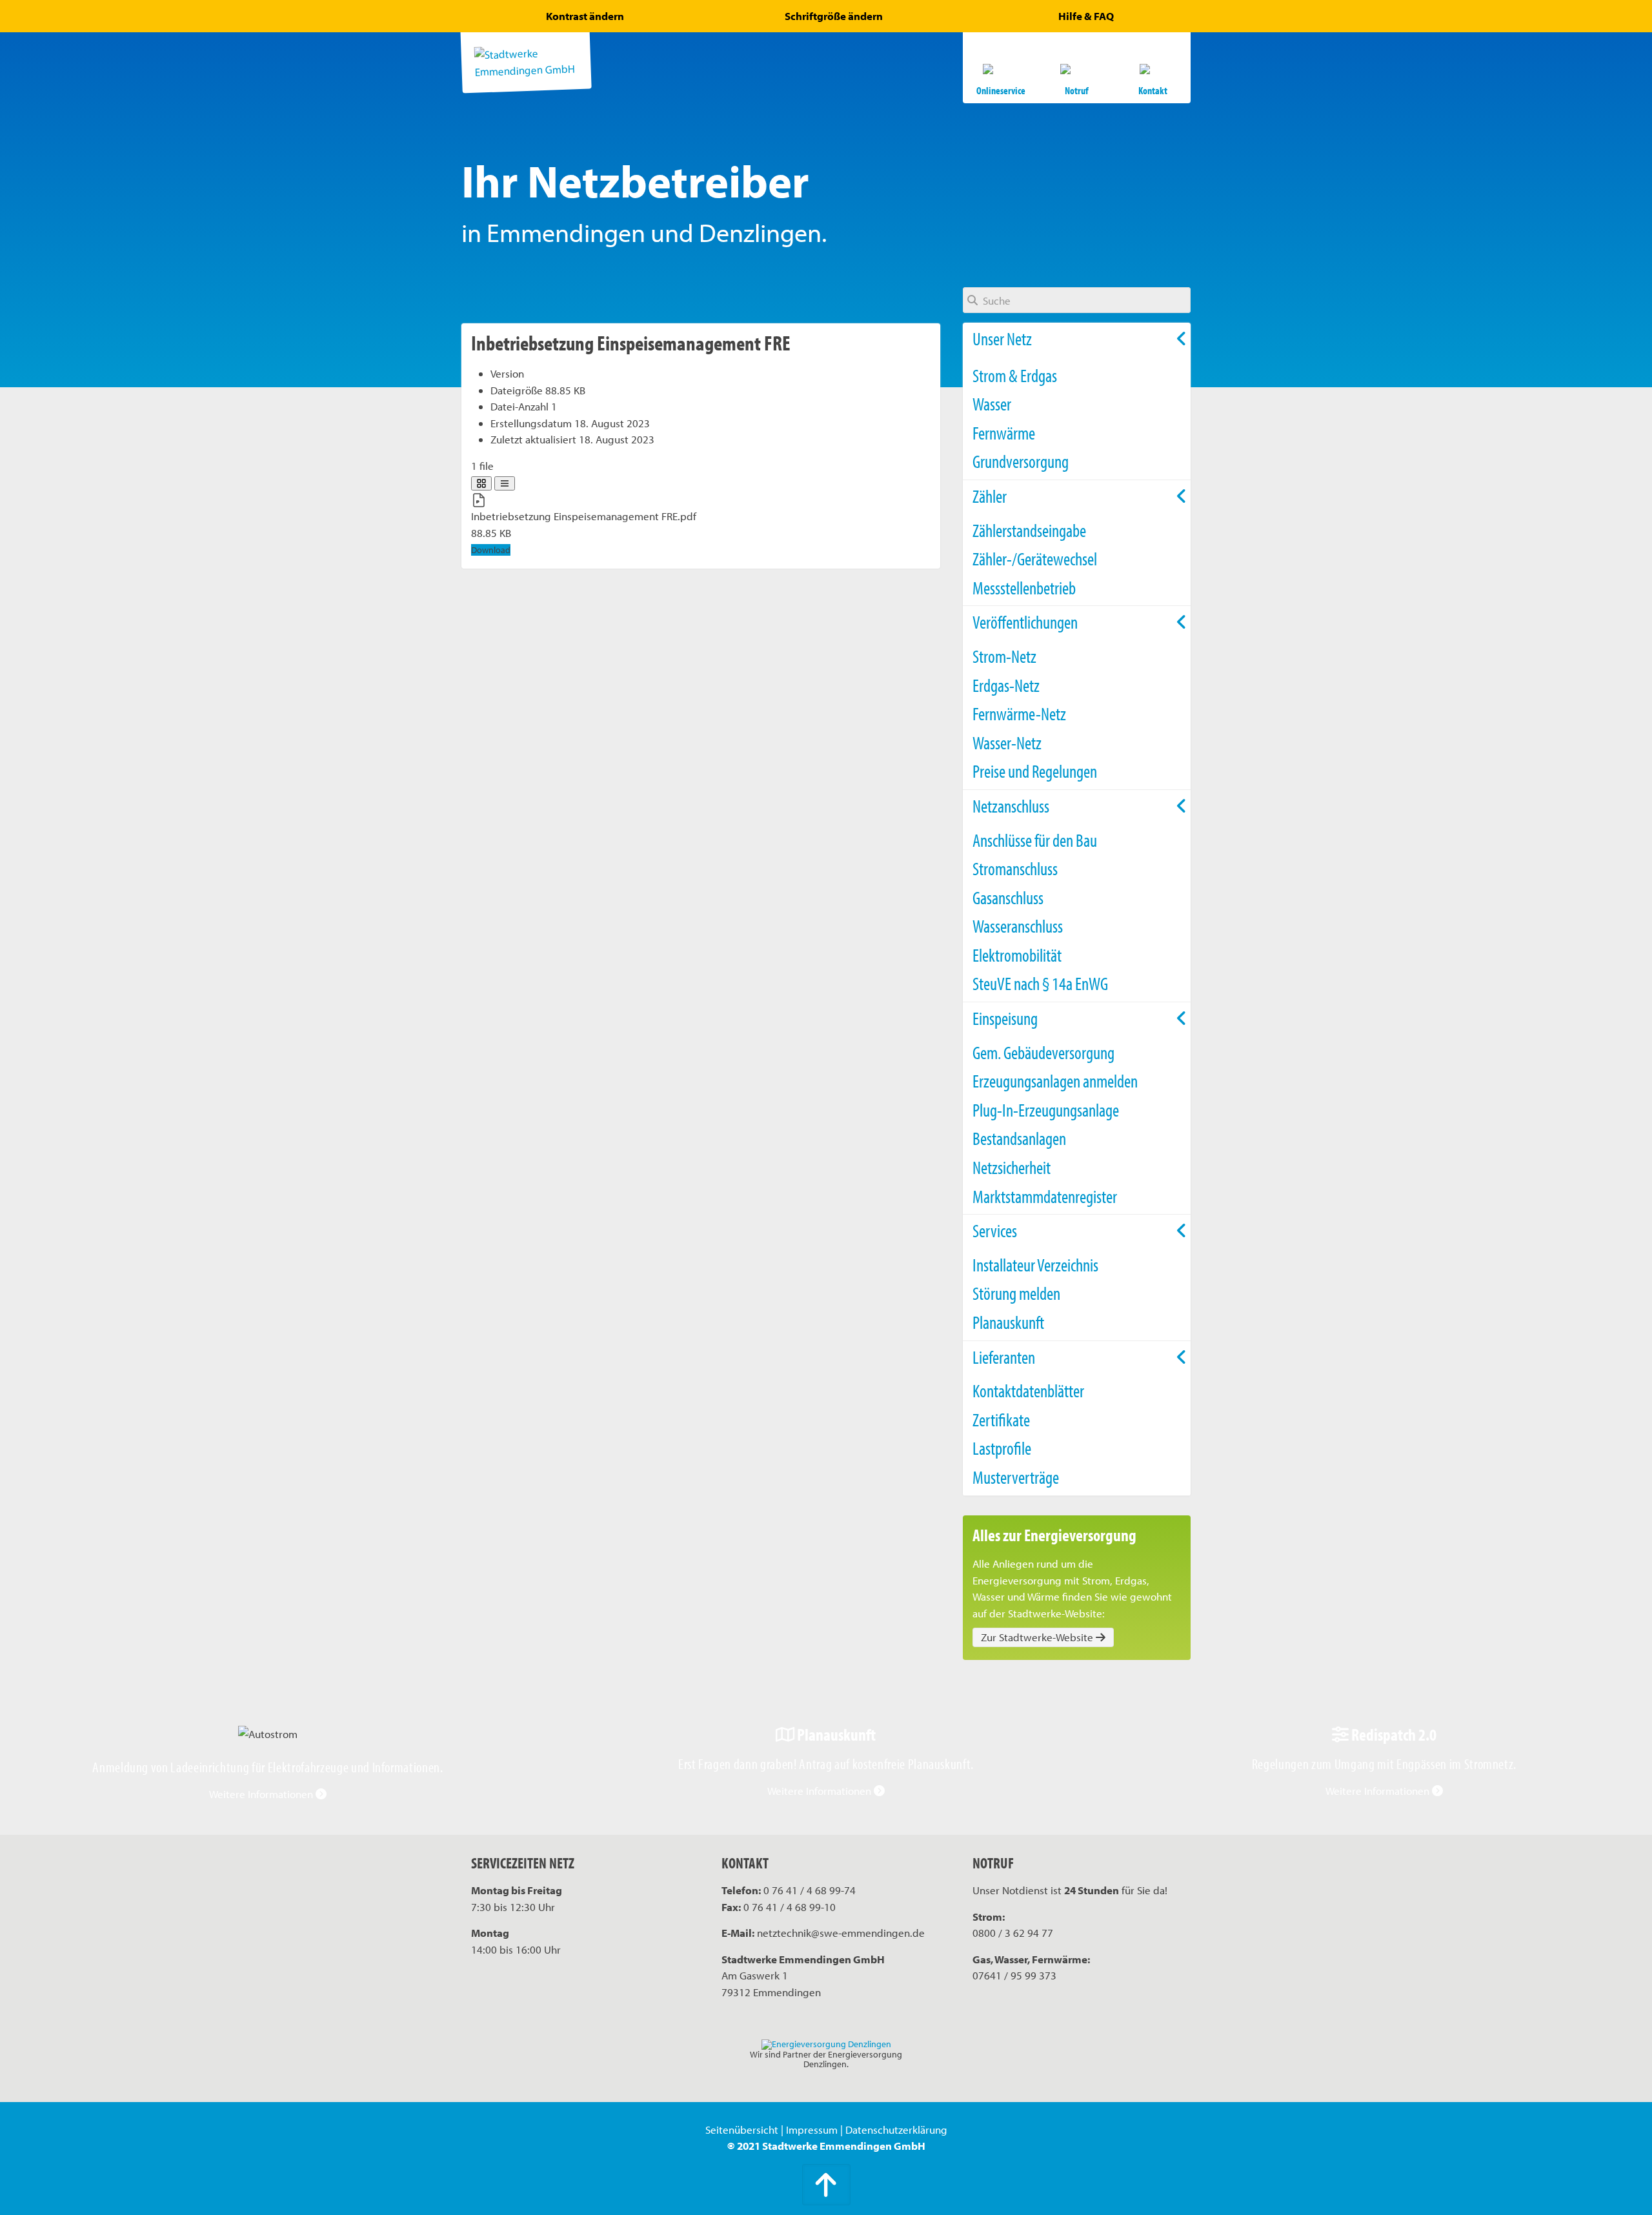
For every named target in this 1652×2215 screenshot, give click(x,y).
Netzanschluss (1011, 806)
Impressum (812, 2129)
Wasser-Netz (1007, 743)
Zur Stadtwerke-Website (1038, 1637)
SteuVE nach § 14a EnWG (1040, 983)
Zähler (990, 496)
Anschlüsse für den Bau (1035, 840)
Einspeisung (1005, 1018)
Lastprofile (1002, 1448)
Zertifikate (1001, 1420)
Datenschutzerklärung (896, 2129)
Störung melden (1016, 1293)
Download (491, 550)
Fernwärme (1004, 433)
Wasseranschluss (1018, 926)
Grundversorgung (1021, 461)
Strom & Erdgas (1015, 375)
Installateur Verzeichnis (1035, 1265)
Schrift (834, 16)
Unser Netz (1002, 339)
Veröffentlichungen (1025, 622)
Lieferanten (1004, 1357)
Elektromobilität (1017, 955)
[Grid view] (481, 483)
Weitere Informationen (262, 1794)
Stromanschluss (1015, 868)
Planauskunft (1008, 1322)
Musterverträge (1016, 1477)
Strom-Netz (1004, 656)
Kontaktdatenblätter (1028, 1391)
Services (995, 1230)
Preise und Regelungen (1035, 771)
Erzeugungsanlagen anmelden (1055, 1081)
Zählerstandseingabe (1029, 530)
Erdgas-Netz (1006, 685)
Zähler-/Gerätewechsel (1035, 559)
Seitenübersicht (742, 2129)
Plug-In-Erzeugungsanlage (1046, 1110)
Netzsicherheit (1012, 1167)
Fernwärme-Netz (1019, 713)
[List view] (505, 483)
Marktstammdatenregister (1045, 1196)
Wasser (992, 404)
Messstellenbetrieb (1024, 588)
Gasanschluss (1008, 897)
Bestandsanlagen (1019, 1138)
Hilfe (1086, 16)
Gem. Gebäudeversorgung (1043, 1052)
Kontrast (585, 16)
